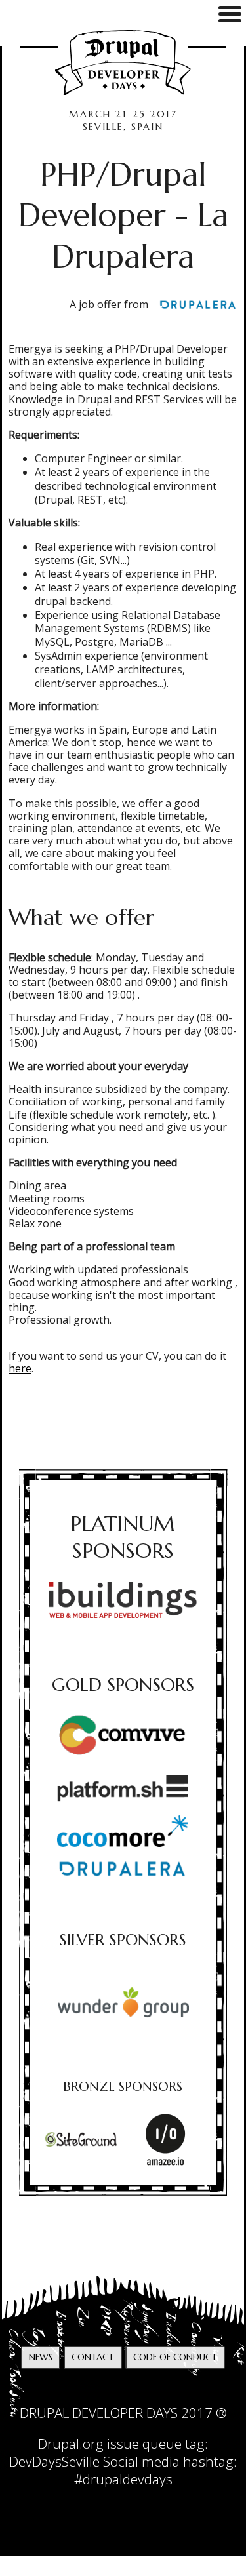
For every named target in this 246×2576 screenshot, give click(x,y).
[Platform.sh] (123, 1788)
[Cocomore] (123, 1831)
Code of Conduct (175, 2357)
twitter (109, 2391)
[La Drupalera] (193, 305)
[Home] (123, 63)
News (41, 2357)
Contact (93, 2357)
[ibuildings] (123, 1600)
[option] (123, 2002)
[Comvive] (123, 1737)
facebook (137, 2391)
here (20, 1368)
